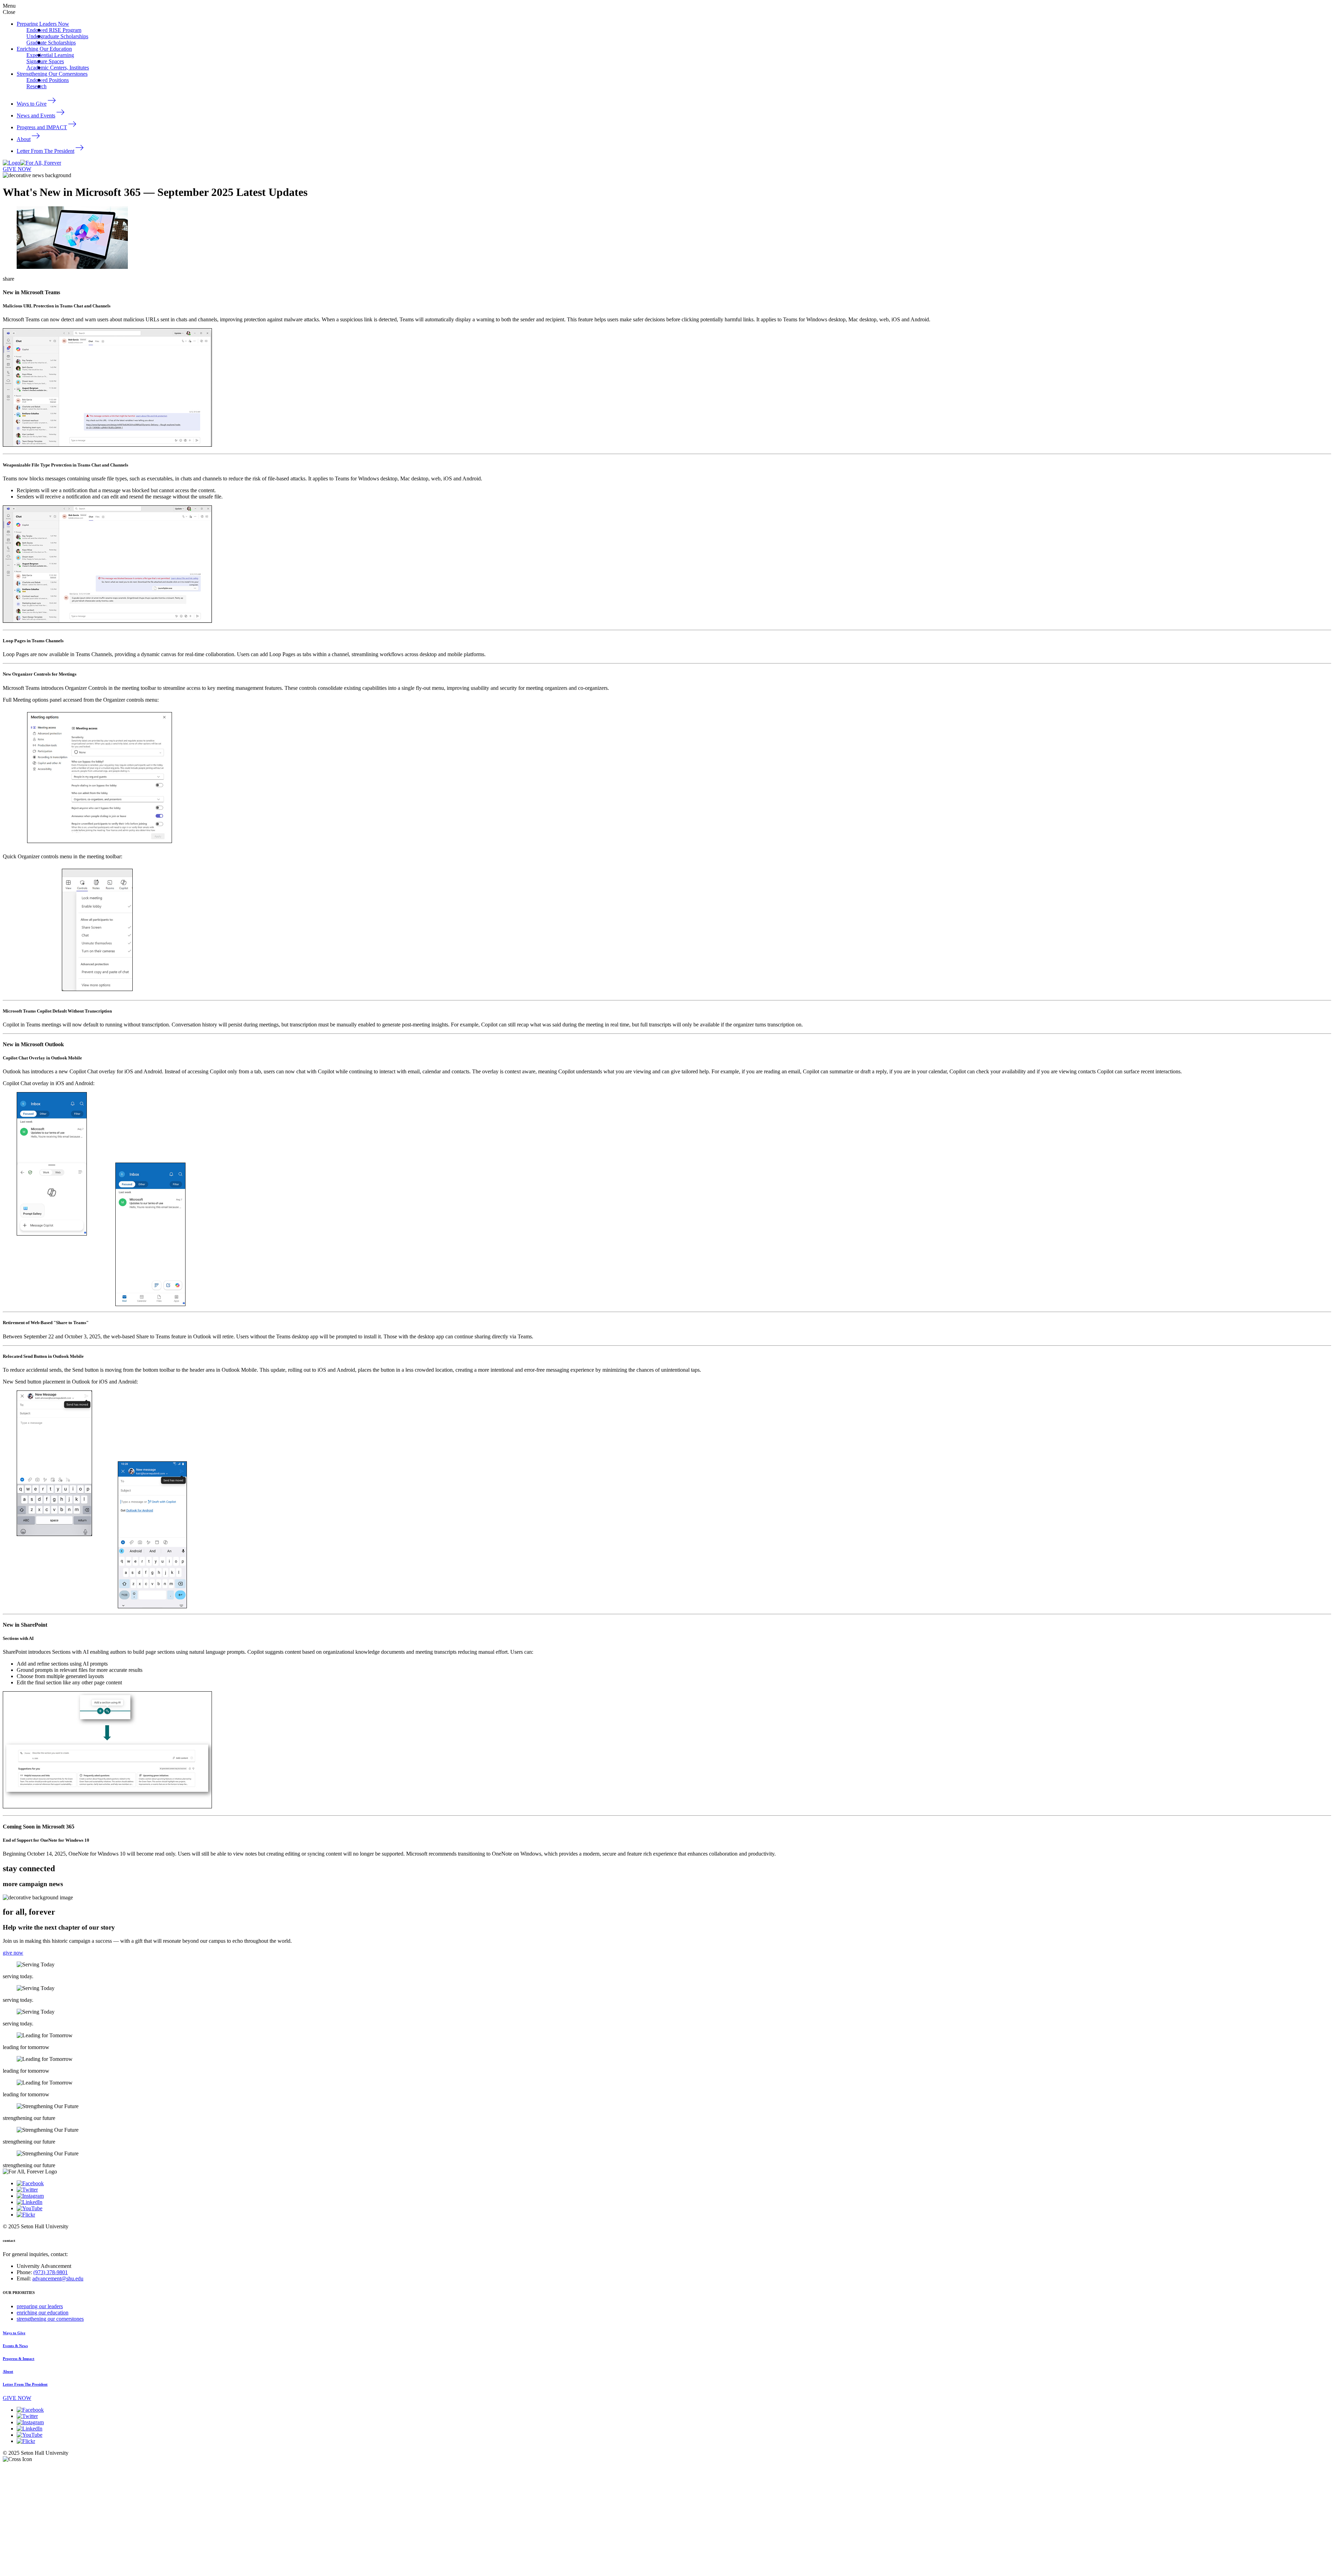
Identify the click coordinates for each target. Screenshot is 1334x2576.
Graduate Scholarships (51, 43)
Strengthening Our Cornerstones (52, 74)
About (24, 139)
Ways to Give (32, 104)
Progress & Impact (19, 2359)
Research (36, 86)
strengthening (50, 2319)
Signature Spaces (45, 61)
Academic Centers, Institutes (58, 68)
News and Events (36, 115)
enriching (43, 2313)
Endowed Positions (48, 80)
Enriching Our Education (44, 49)
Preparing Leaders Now (43, 24)
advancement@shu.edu (58, 2278)
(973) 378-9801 (51, 2272)
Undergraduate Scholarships (57, 36)
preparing (40, 2306)
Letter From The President (46, 151)
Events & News (15, 2346)
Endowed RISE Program (54, 30)
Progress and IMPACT (42, 127)
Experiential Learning (50, 55)
